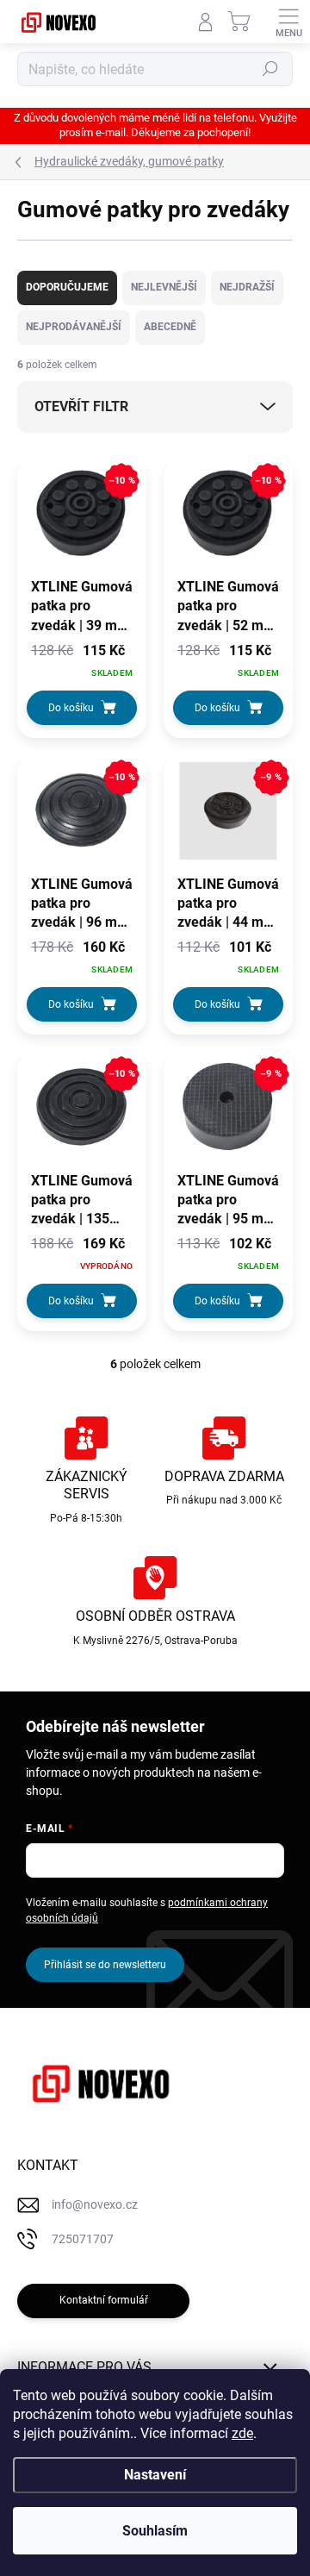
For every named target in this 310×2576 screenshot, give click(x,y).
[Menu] (288, 22)
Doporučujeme (67, 287)
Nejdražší (247, 287)
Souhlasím (155, 2531)
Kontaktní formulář (104, 2300)
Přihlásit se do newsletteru (105, 1965)
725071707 (83, 2239)
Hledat (270, 69)
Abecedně (170, 327)
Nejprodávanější (74, 327)
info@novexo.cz (95, 2204)
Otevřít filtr (81, 406)
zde (242, 2433)
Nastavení (155, 2475)
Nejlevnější (164, 287)
